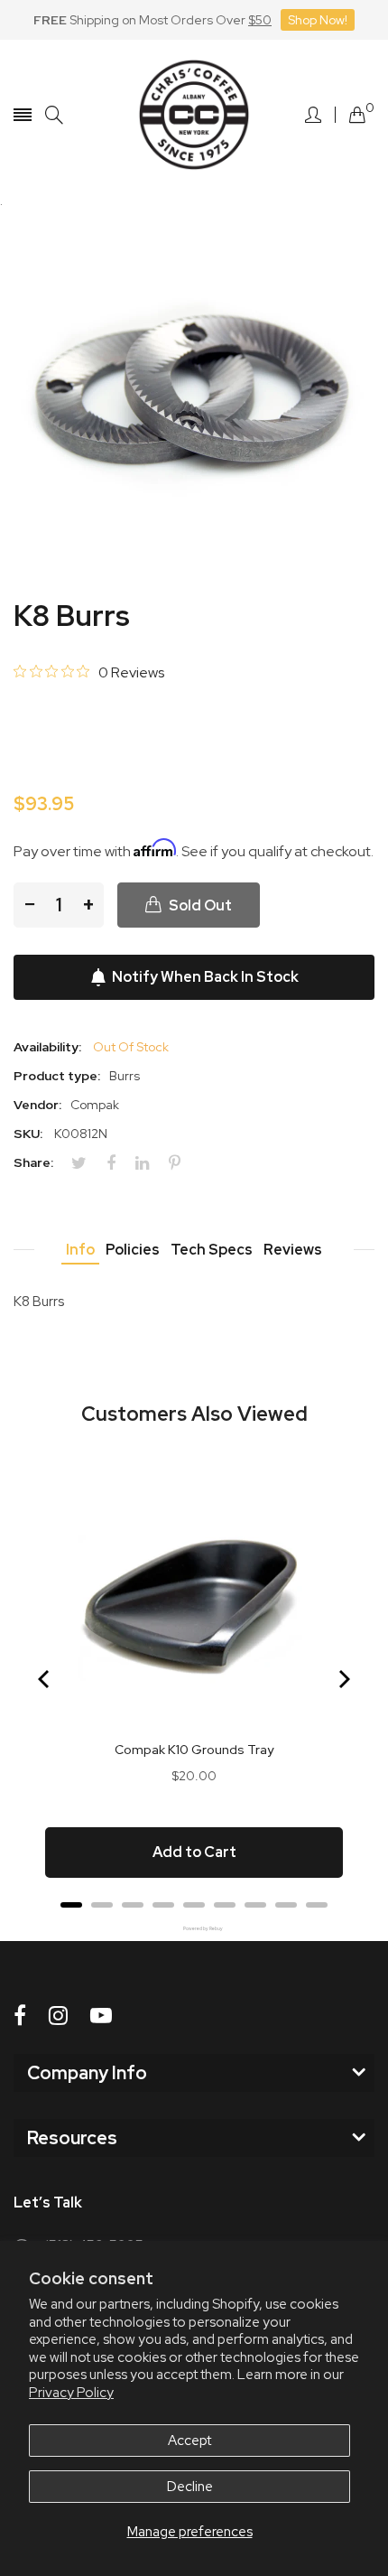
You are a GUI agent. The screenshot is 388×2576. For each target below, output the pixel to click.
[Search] (54, 115)
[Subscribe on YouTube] (101, 2016)
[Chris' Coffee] (194, 115)
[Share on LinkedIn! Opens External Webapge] (149, 1163)
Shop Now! (318, 20)
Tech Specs (212, 1250)
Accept (189, 2441)
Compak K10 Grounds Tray (194, 1750)
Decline (190, 2487)
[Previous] (45, 1679)
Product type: (57, 1076)
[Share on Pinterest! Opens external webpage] (181, 1163)
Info (80, 1250)
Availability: (47, 1047)
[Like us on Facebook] (20, 2016)
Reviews (293, 1250)
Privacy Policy (71, 2393)
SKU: (28, 1134)
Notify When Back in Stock (205, 977)
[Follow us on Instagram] (58, 2016)
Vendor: (37, 1105)
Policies (133, 1250)
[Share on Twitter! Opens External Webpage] (86, 1163)
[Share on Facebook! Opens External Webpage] (118, 1163)
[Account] (313, 115)
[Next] (343, 1679)
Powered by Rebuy (194, 1929)
